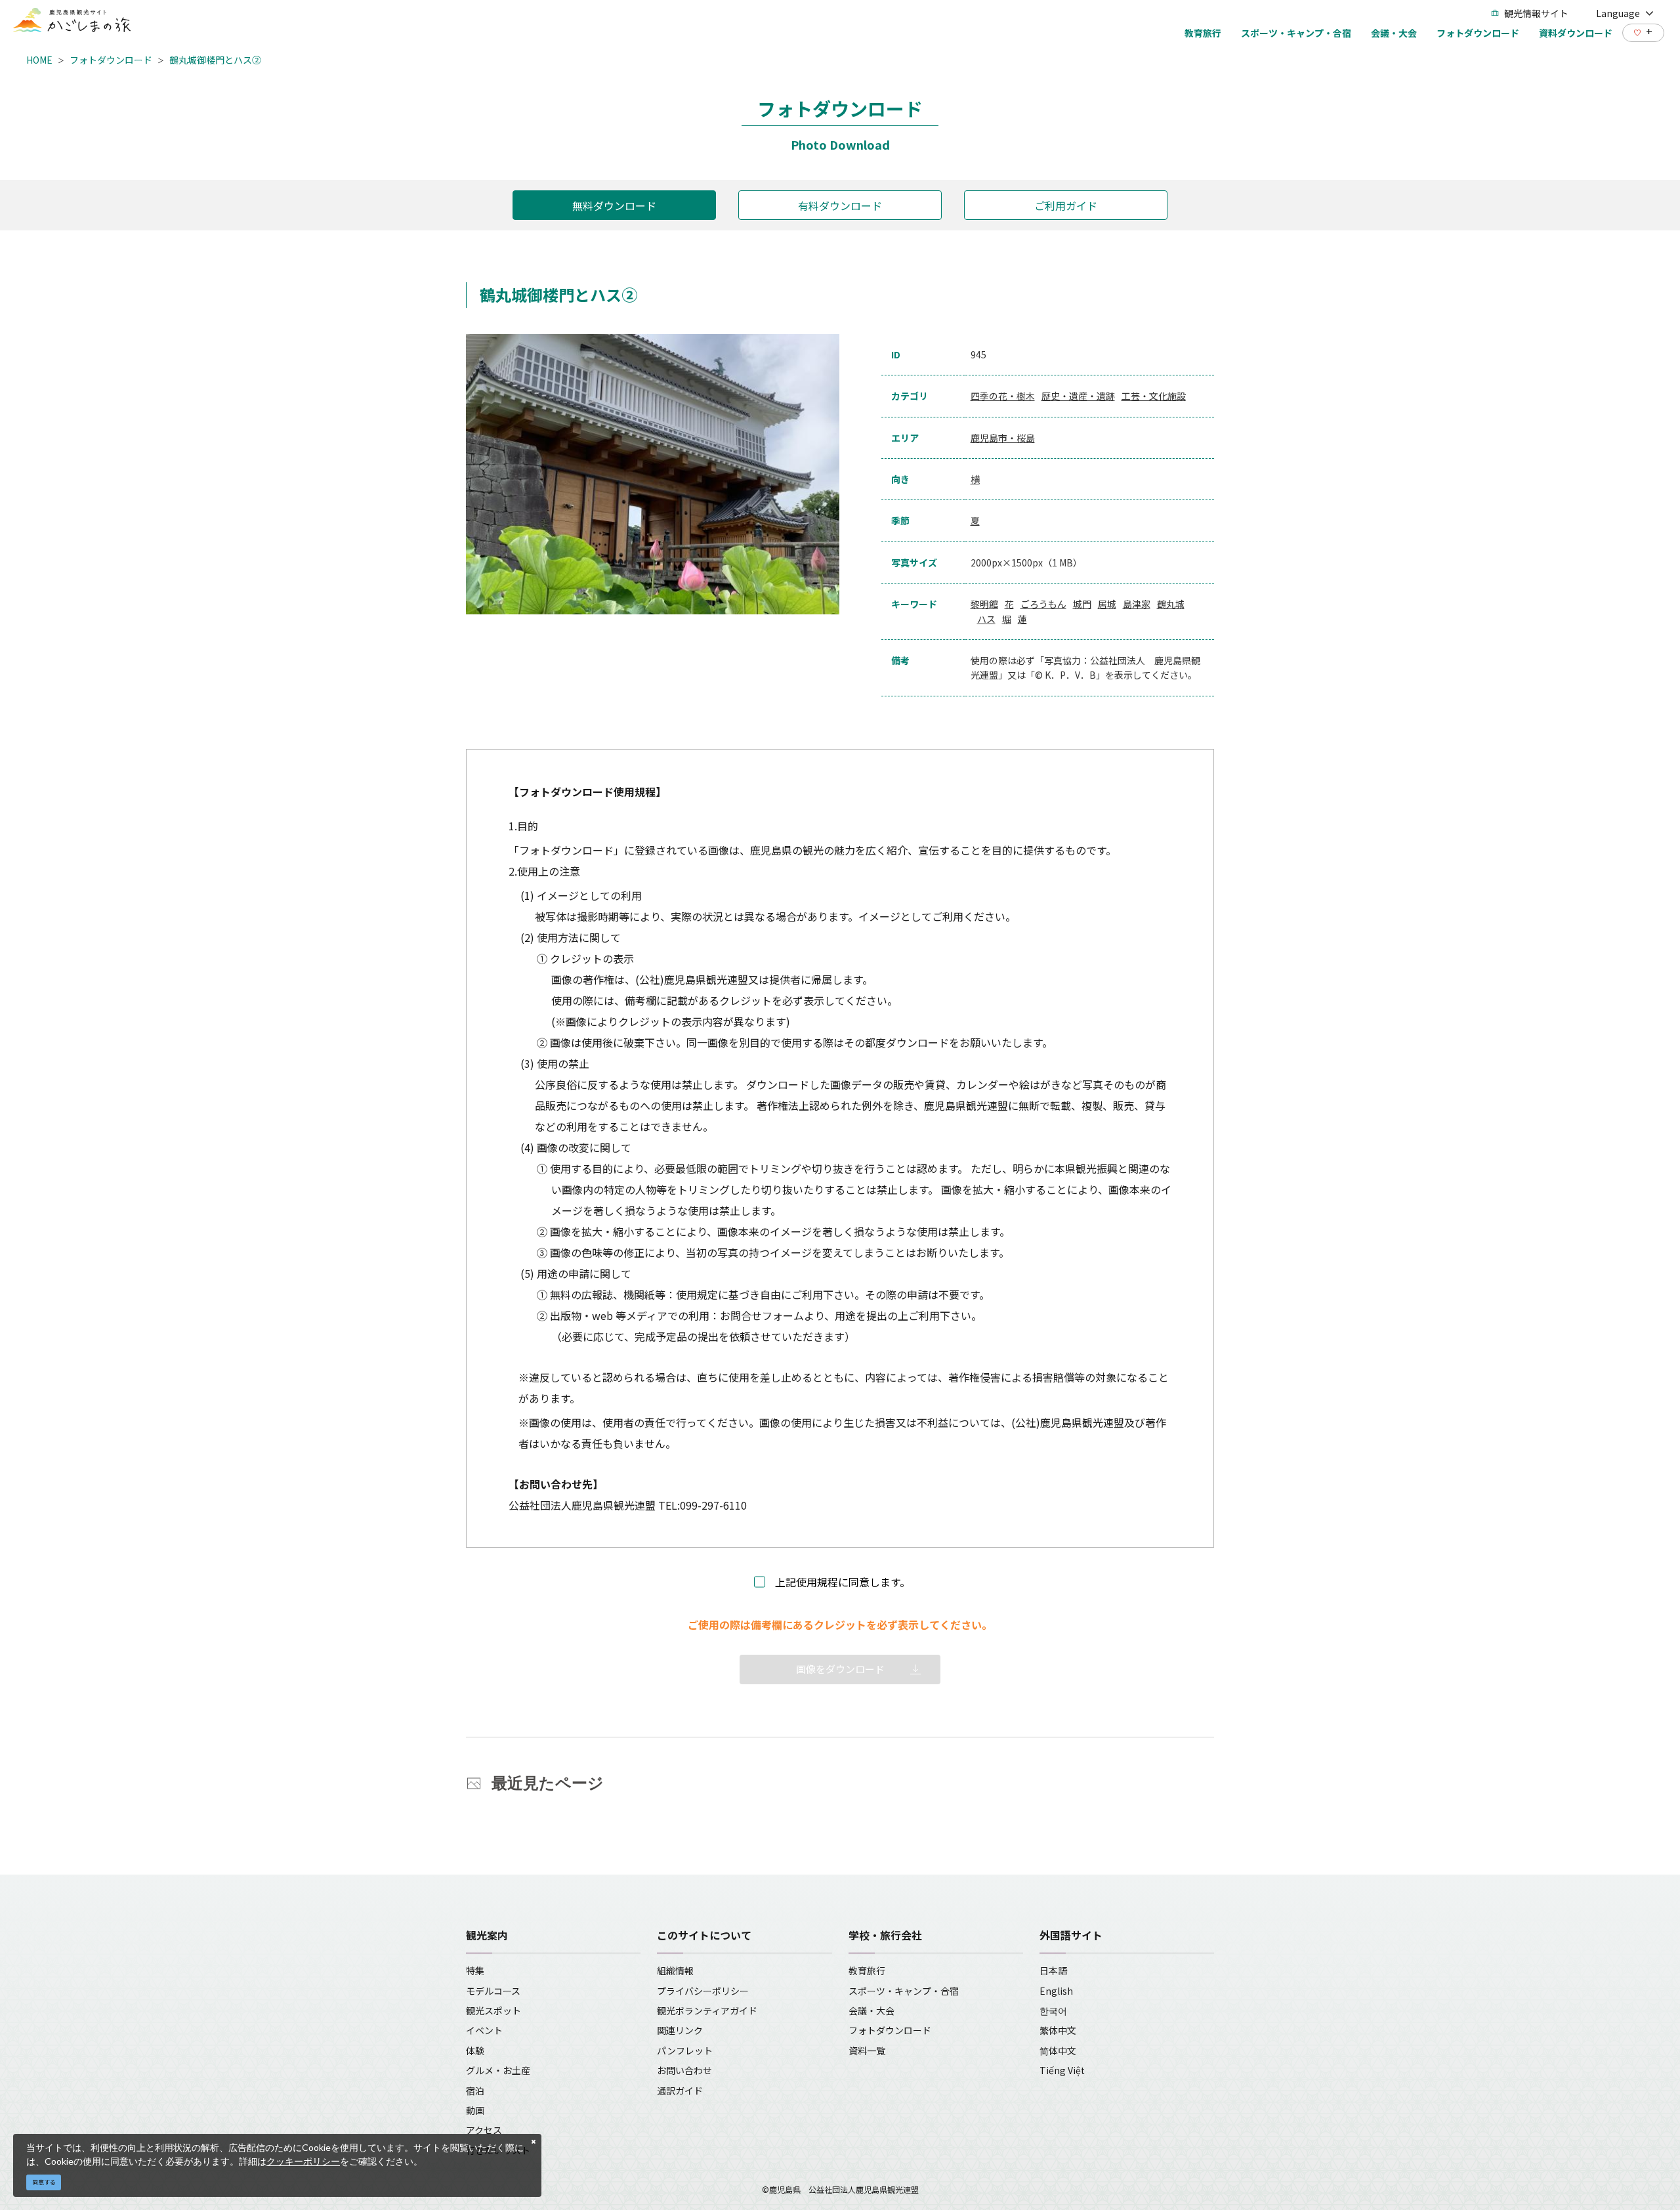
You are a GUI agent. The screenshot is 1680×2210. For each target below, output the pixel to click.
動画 (475, 2110)
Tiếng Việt (1062, 2070)
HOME (39, 60)
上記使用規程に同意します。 (843, 1582)
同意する (44, 2182)
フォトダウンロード (111, 60)
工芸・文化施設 (1154, 396)
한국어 (1053, 2010)
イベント (484, 2030)
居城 (1107, 604)
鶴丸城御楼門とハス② (215, 60)
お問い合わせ (684, 2070)
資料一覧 (867, 2051)
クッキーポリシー (303, 2161)
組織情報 (675, 1970)
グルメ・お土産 (498, 2070)
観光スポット (493, 2010)
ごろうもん (1043, 604)
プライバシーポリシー (703, 1991)
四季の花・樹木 (1003, 396)
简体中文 (1058, 2051)
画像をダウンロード (840, 1669)
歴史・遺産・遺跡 (1078, 396)
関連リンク (680, 2030)
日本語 (1053, 1970)
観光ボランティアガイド (707, 2010)
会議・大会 (871, 2010)
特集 (475, 1970)
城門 (1082, 604)
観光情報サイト (1536, 13)
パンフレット (685, 2051)
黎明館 (984, 604)
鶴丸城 (1171, 604)
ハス (986, 619)
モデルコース (493, 1991)
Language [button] (1618, 13)
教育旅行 (867, 1970)
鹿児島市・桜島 (1003, 438)
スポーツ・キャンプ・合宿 (904, 1991)
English (1056, 1991)
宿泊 (475, 2091)
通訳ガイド (680, 2091)
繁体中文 (1058, 2030)
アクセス (484, 2130)
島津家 (1137, 604)
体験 (475, 2051)
